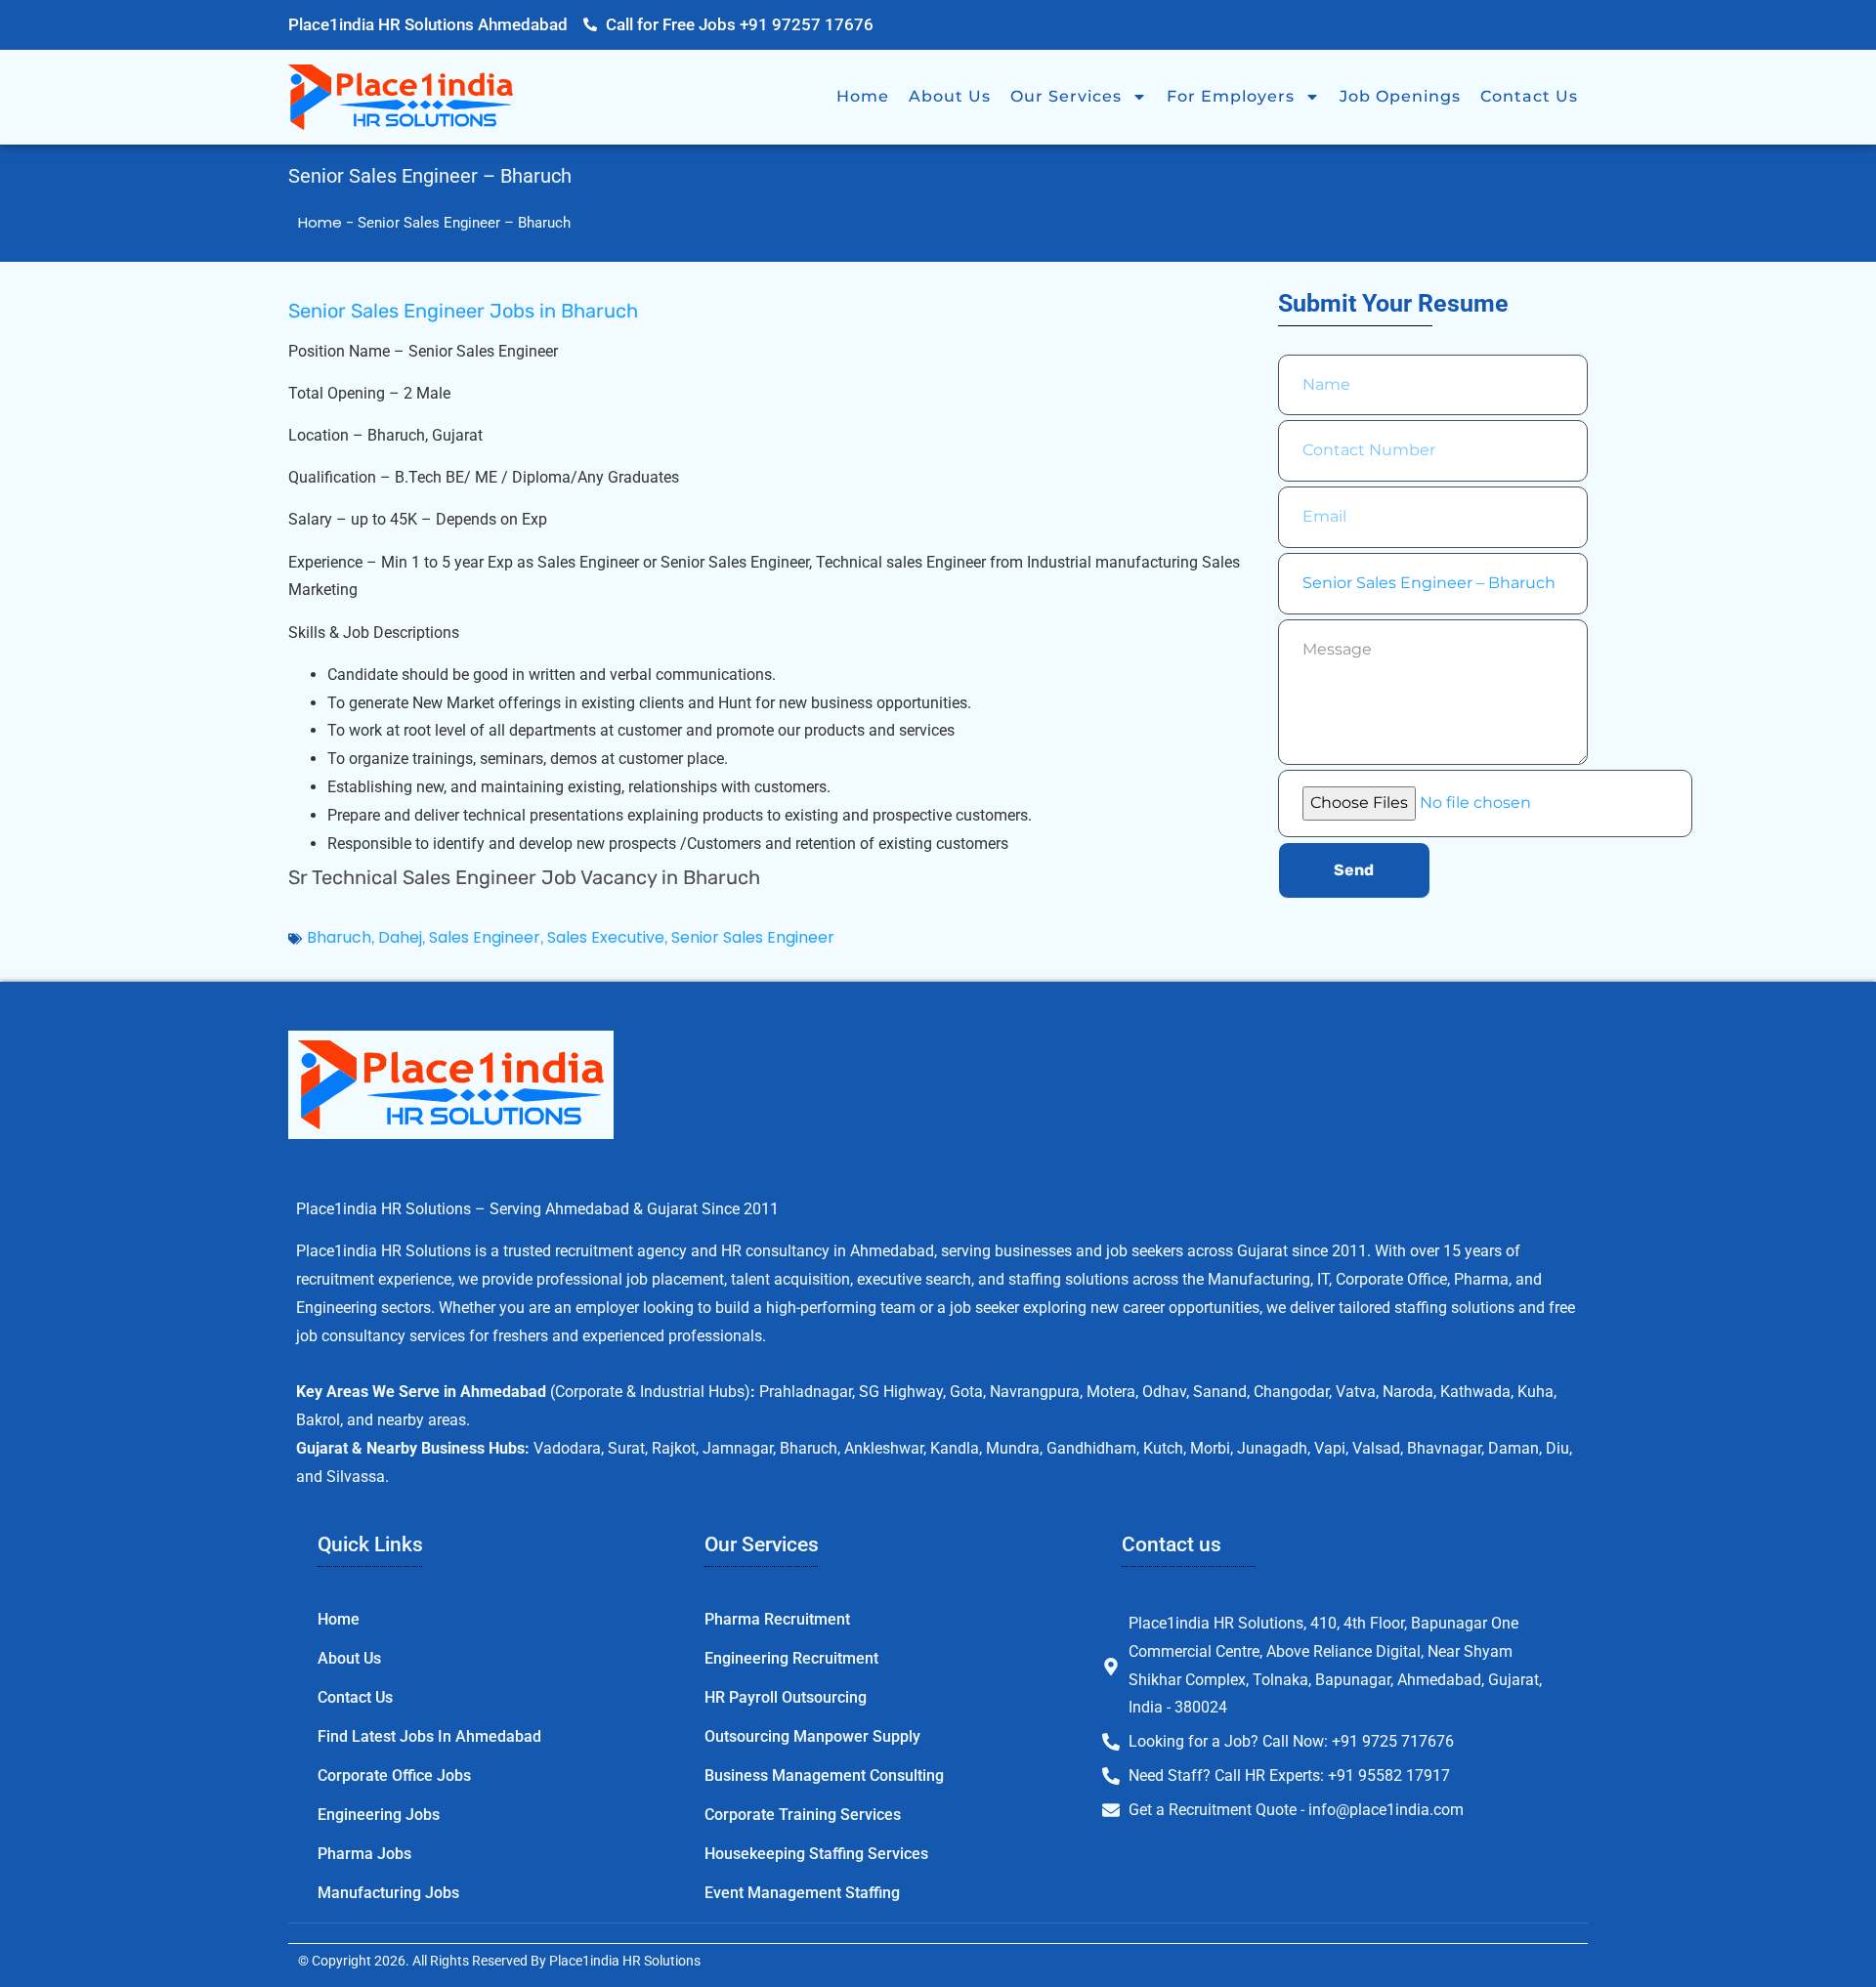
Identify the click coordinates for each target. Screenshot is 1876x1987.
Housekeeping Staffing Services (816, 1854)
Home (863, 96)
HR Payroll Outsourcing (786, 1697)
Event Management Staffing (802, 1893)
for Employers (1231, 96)
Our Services (1066, 96)
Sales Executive (606, 937)
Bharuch (339, 937)
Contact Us (1529, 96)
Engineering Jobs (379, 1815)
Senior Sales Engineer (753, 937)
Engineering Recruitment (791, 1658)
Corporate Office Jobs (394, 1776)
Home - (328, 222)
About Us (950, 96)
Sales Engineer (485, 937)
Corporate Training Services (803, 1815)
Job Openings (1400, 96)
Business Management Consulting (824, 1776)
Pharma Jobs (364, 1854)
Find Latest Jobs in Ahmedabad (429, 1736)
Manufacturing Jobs (388, 1893)
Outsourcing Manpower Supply (812, 1736)
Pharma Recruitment (777, 1619)
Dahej (400, 937)
